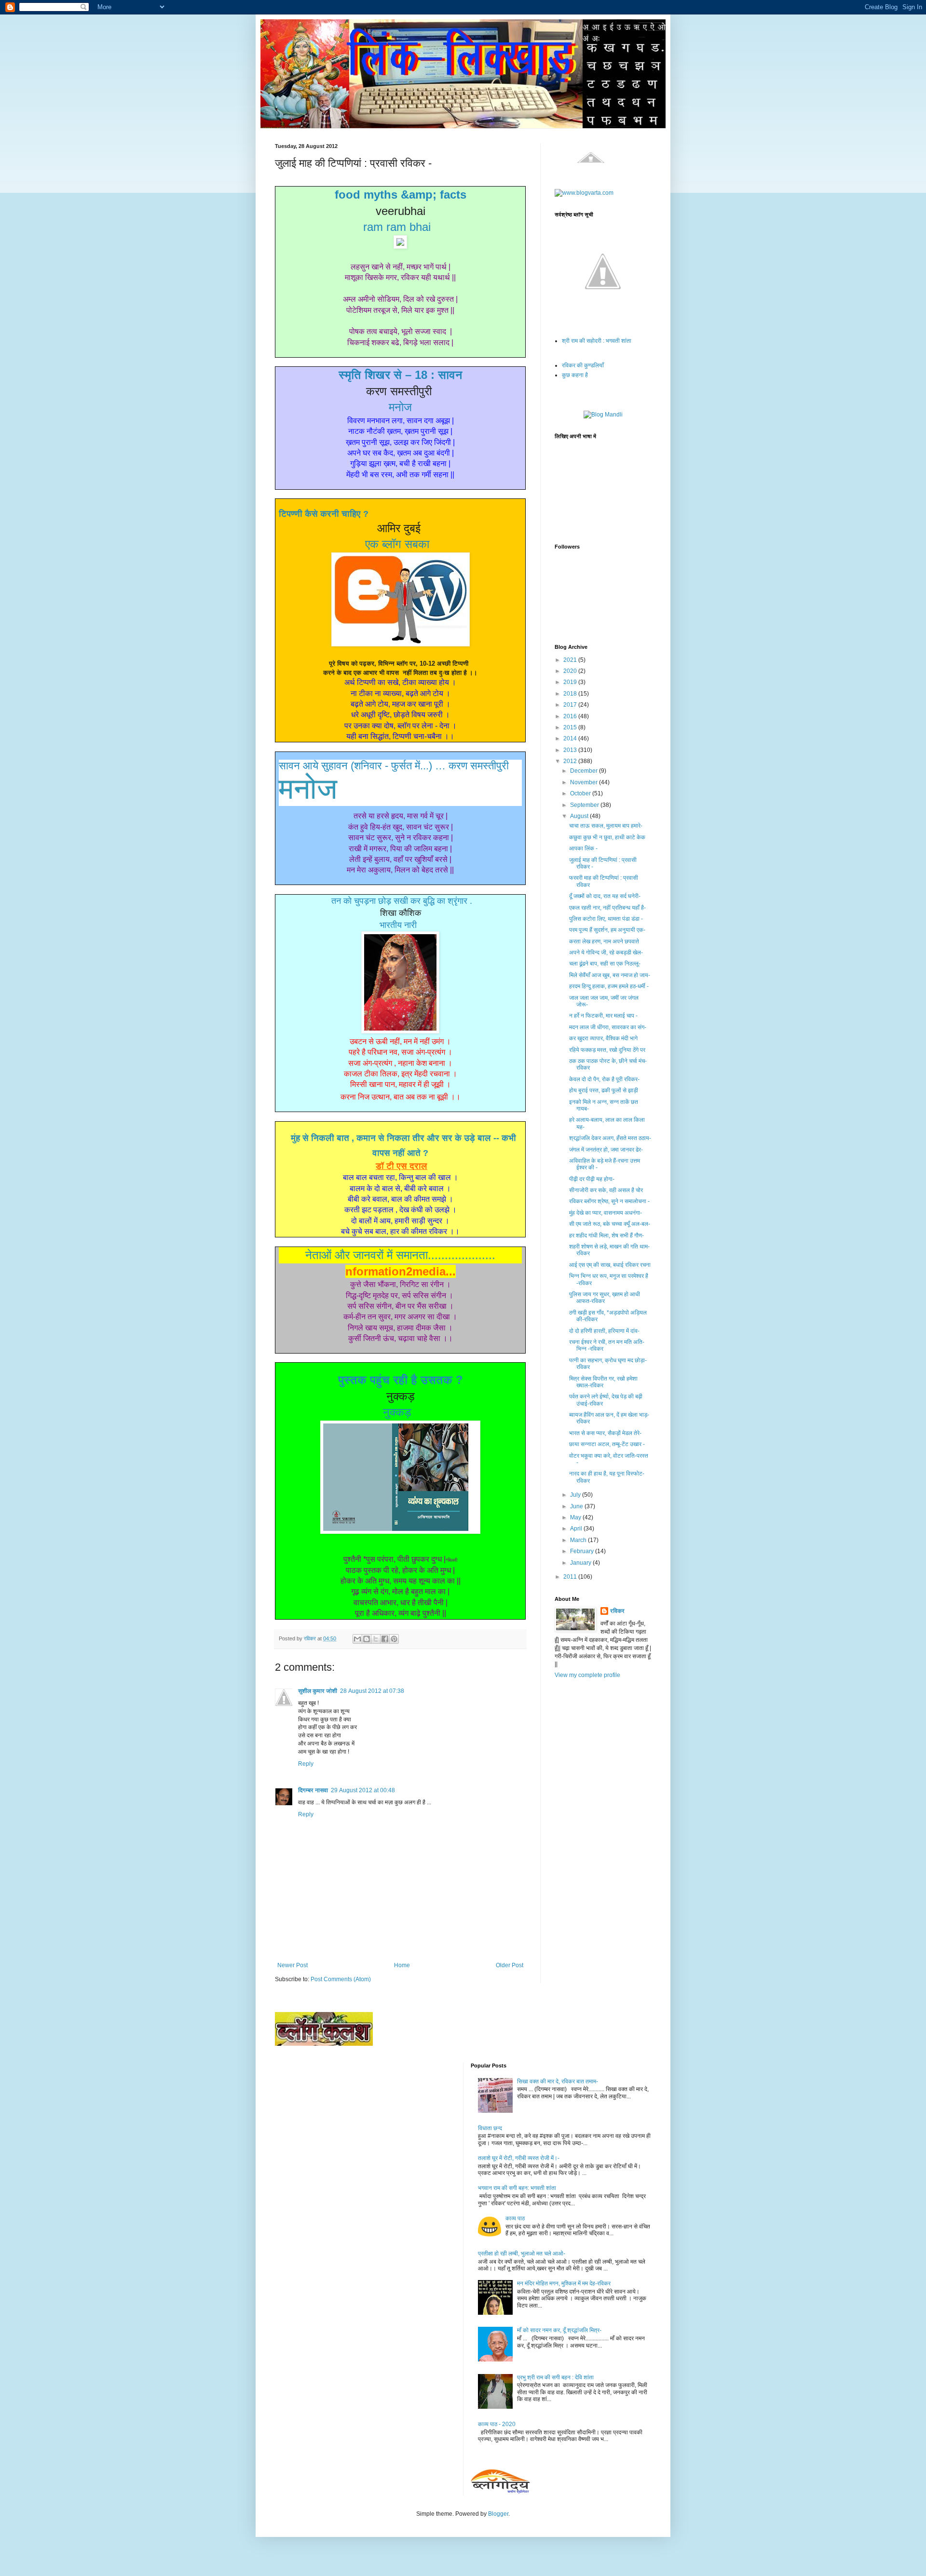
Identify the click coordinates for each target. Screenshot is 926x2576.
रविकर (617, 1611)
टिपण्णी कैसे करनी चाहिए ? (324, 514)
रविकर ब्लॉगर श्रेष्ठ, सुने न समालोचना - (609, 1201)
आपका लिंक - (583, 848)
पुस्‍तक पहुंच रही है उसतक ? (401, 1380)
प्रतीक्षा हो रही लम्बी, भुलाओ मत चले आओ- (522, 2254)
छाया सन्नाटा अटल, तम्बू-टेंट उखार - (607, 1444)
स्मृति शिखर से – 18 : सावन (401, 375)
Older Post (510, 1965)
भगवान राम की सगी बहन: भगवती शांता (517, 2188)
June (577, 1506)
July (576, 1495)
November (585, 782)
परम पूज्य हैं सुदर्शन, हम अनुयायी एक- (607, 930)
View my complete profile (587, 1675)
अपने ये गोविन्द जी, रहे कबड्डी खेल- (606, 953)
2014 (571, 738)
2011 (571, 1577)
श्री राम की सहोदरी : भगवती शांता (597, 341)
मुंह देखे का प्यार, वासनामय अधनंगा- (606, 1213)
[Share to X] (376, 1639)
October (581, 793)
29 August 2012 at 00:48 (363, 1790)
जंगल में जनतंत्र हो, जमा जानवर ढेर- (606, 1150)
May (576, 1517)
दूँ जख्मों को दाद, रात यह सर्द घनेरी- (605, 896)
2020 (571, 671)
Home (402, 1965)
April (577, 1529)
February (583, 1551)
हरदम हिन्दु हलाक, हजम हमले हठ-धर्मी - (609, 986)
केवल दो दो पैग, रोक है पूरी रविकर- (604, 1079)
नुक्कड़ (397, 1412)
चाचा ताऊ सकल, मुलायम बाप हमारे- (606, 826)
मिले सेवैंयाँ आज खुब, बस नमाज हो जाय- (610, 975)
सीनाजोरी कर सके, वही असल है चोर (606, 1190)
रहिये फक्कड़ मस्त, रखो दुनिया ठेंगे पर (607, 1050)
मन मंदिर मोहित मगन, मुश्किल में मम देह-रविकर (564, 2283)
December (585, 771)
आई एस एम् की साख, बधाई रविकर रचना (610, 1265)
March (579, 1540)
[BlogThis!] (367, 1639)
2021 (571, 660)
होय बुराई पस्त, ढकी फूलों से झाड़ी (604, 1090)
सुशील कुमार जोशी (318, 1691)
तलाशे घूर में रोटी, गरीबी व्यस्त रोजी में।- (519, 2158)
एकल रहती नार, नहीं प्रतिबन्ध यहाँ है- (607, 908)
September (585, 805)
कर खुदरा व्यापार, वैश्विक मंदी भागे (603, 1038)
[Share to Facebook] (385, 1639)
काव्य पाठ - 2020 (497, 2424)
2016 (571, 716)
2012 (571, 761)
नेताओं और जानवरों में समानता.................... (400, 1255)
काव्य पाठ (515, 2218)
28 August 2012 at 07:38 (372, 1691)
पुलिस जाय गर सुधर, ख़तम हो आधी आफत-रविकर (605, 1298)
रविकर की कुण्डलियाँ (583, 365)
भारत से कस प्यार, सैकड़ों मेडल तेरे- (605, 1433)
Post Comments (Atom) (341, 1979)
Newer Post (293, 1965)
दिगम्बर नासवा (313, 1790)
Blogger (498, 2514)
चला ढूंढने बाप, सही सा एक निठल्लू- (605, 964)
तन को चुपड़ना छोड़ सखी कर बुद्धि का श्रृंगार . (402, 901)
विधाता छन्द (490, 2128)
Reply (306, 1764)
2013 (571, 750)
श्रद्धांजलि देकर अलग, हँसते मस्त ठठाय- (610, 1138)
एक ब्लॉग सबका (397, 544)
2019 (571, 682)
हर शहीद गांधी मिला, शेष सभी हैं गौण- (606, 1235)
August (580, 816)
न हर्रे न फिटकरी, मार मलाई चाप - (603, 1016)
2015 (571, 727)
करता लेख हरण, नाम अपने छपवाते (604, 941)
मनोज (400, 407)
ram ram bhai (397, 227)
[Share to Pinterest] (394, 1639)
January (581, 1563)
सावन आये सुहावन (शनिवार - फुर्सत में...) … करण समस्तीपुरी (394, 766)
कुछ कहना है (575, 375)
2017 (571, 705)
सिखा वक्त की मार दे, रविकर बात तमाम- (558, 2081)
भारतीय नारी (398, 925)
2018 (571, 694)
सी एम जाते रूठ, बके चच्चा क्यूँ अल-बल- (610, 1224)
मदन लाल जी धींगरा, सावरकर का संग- (608, 1027)
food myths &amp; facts (401, 195)
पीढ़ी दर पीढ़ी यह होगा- (592, 1179)
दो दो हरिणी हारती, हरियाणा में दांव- (604, 1331)
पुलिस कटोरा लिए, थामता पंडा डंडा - (606, 919)
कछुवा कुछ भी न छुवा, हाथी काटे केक (607, 837)
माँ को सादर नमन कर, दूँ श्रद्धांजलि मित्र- (559, 2330)
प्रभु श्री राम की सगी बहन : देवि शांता (555, 2377)
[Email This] (357, 1639)
